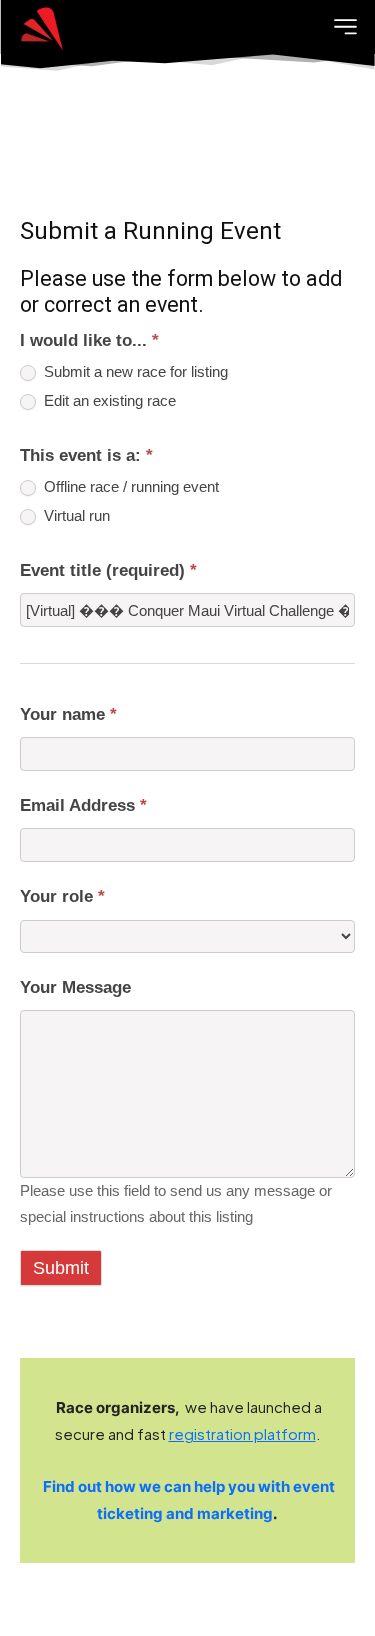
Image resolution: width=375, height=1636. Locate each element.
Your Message (75, 987)
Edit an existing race (108, 401)
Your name (68, 714)
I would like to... (89, 340)
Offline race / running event (129, 487)
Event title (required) (108, 570)
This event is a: (86, 455)
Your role (62, 896)
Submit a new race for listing (134, 372)
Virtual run (75, 516)
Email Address (83, 805)
